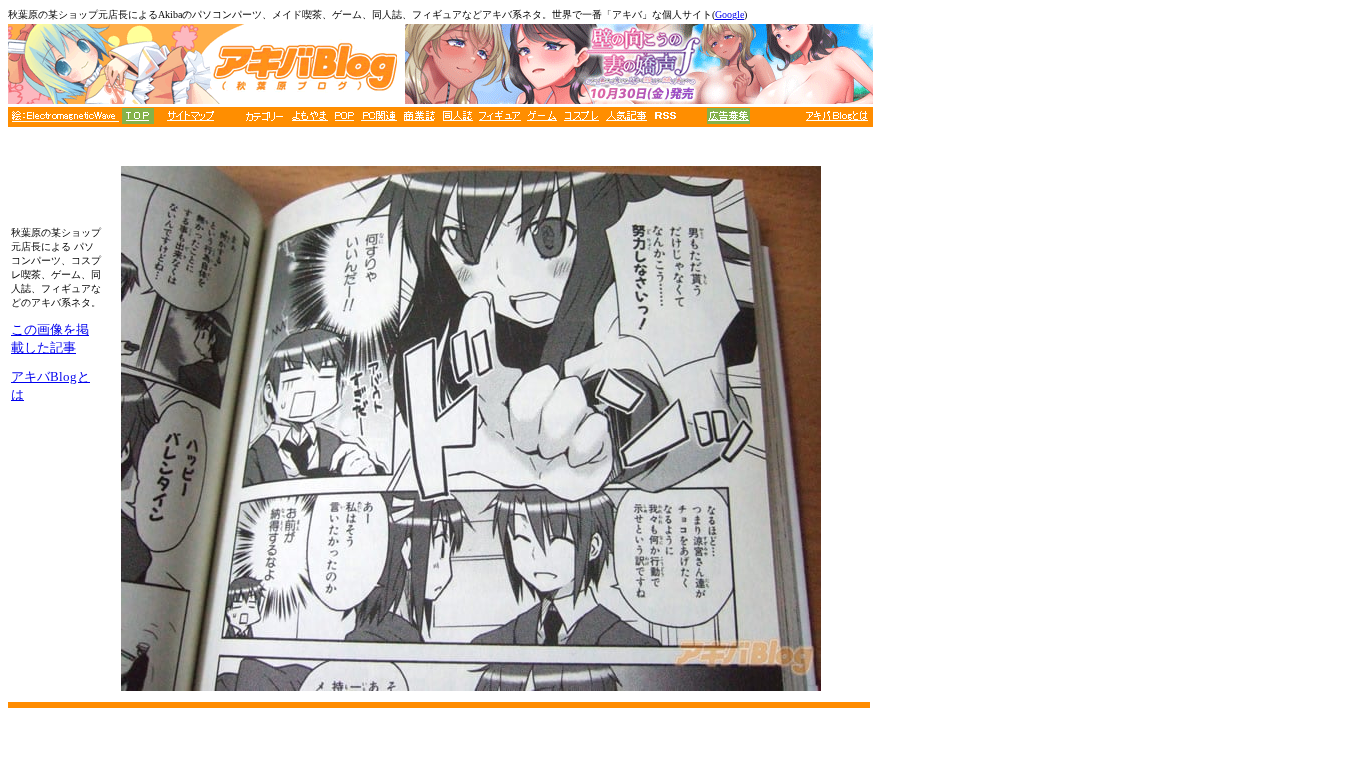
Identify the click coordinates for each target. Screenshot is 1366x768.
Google (729, 14)
